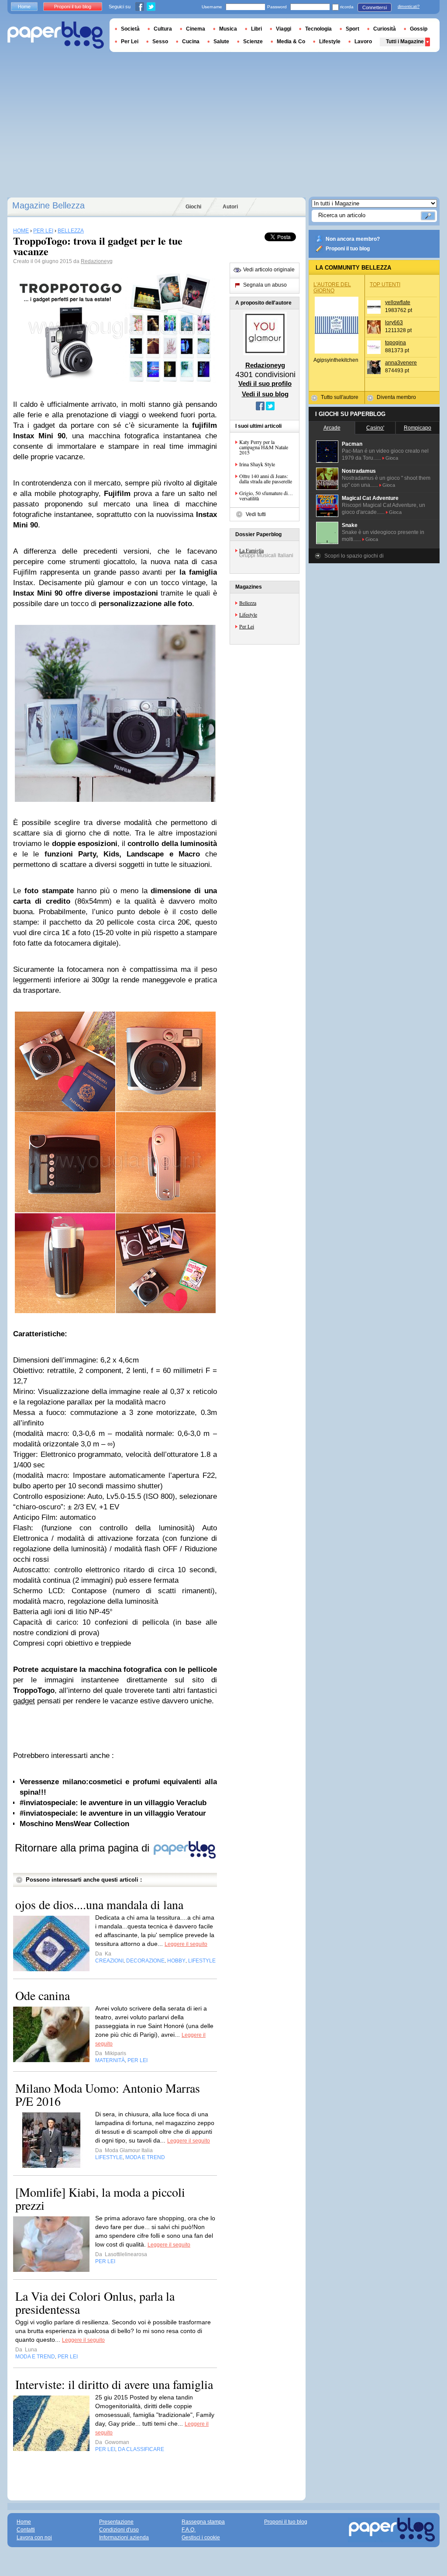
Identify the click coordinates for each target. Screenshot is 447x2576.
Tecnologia (318, 29)
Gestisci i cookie (201, 2538)
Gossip (419, 29)
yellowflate (398, 302)
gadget (24, 1701)
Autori (230, 207)
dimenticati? (409, 7)
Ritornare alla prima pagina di (84, 1848)
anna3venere (401, 363)
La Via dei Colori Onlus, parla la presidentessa (95, 2302)
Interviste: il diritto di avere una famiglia (114, 2384)
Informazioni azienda (124, 2538)
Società (130, 29)
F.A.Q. (189, 2530)
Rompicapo (418, 428)
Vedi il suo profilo (265, 383)
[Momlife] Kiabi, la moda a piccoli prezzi (100, 2198)
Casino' (375, 428)
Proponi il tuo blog (348, 249)
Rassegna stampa (203, 2522)
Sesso (160, 42)
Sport (352, 29)
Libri (256, 29)
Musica (228, 29)
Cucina (191, 42)
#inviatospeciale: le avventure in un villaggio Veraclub (113, 1803)
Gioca (392, 458)
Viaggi (284, 29)
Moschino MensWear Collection (74, 1824)
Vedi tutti (256, 514)
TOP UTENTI (385, 284)
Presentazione (116, 2522)
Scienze (253, 42)
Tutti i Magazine (405, 42)
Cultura (163, 29)
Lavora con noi (34, 2538)
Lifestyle (248, 614)
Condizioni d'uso (119, 2530)
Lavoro (363, 42)
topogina (395, 343)
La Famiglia (251, 550)
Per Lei (247, 626)
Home (24, 7)
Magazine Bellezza (48, 205)
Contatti (26, 2530)
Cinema (196, 29)
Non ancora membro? (353, 239)
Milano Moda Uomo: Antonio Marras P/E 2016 (108, 2094)
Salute (221, 42)
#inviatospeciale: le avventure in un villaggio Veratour (113, 1813)
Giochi (193, 207)
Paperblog (56, 35)
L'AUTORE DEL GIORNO (332, 288)
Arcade (332, 428)
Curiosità (385, 29)
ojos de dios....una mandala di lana (99, 1904)
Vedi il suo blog (265, 394)
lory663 (394, 322)
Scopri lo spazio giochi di (354, 556)
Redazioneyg (97, 261)
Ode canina (43, 1995)
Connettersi (375, 7)
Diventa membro (396, 397)
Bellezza (248, 603)
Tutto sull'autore (340, 397)
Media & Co (291, 42)
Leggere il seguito (186, 1944)
